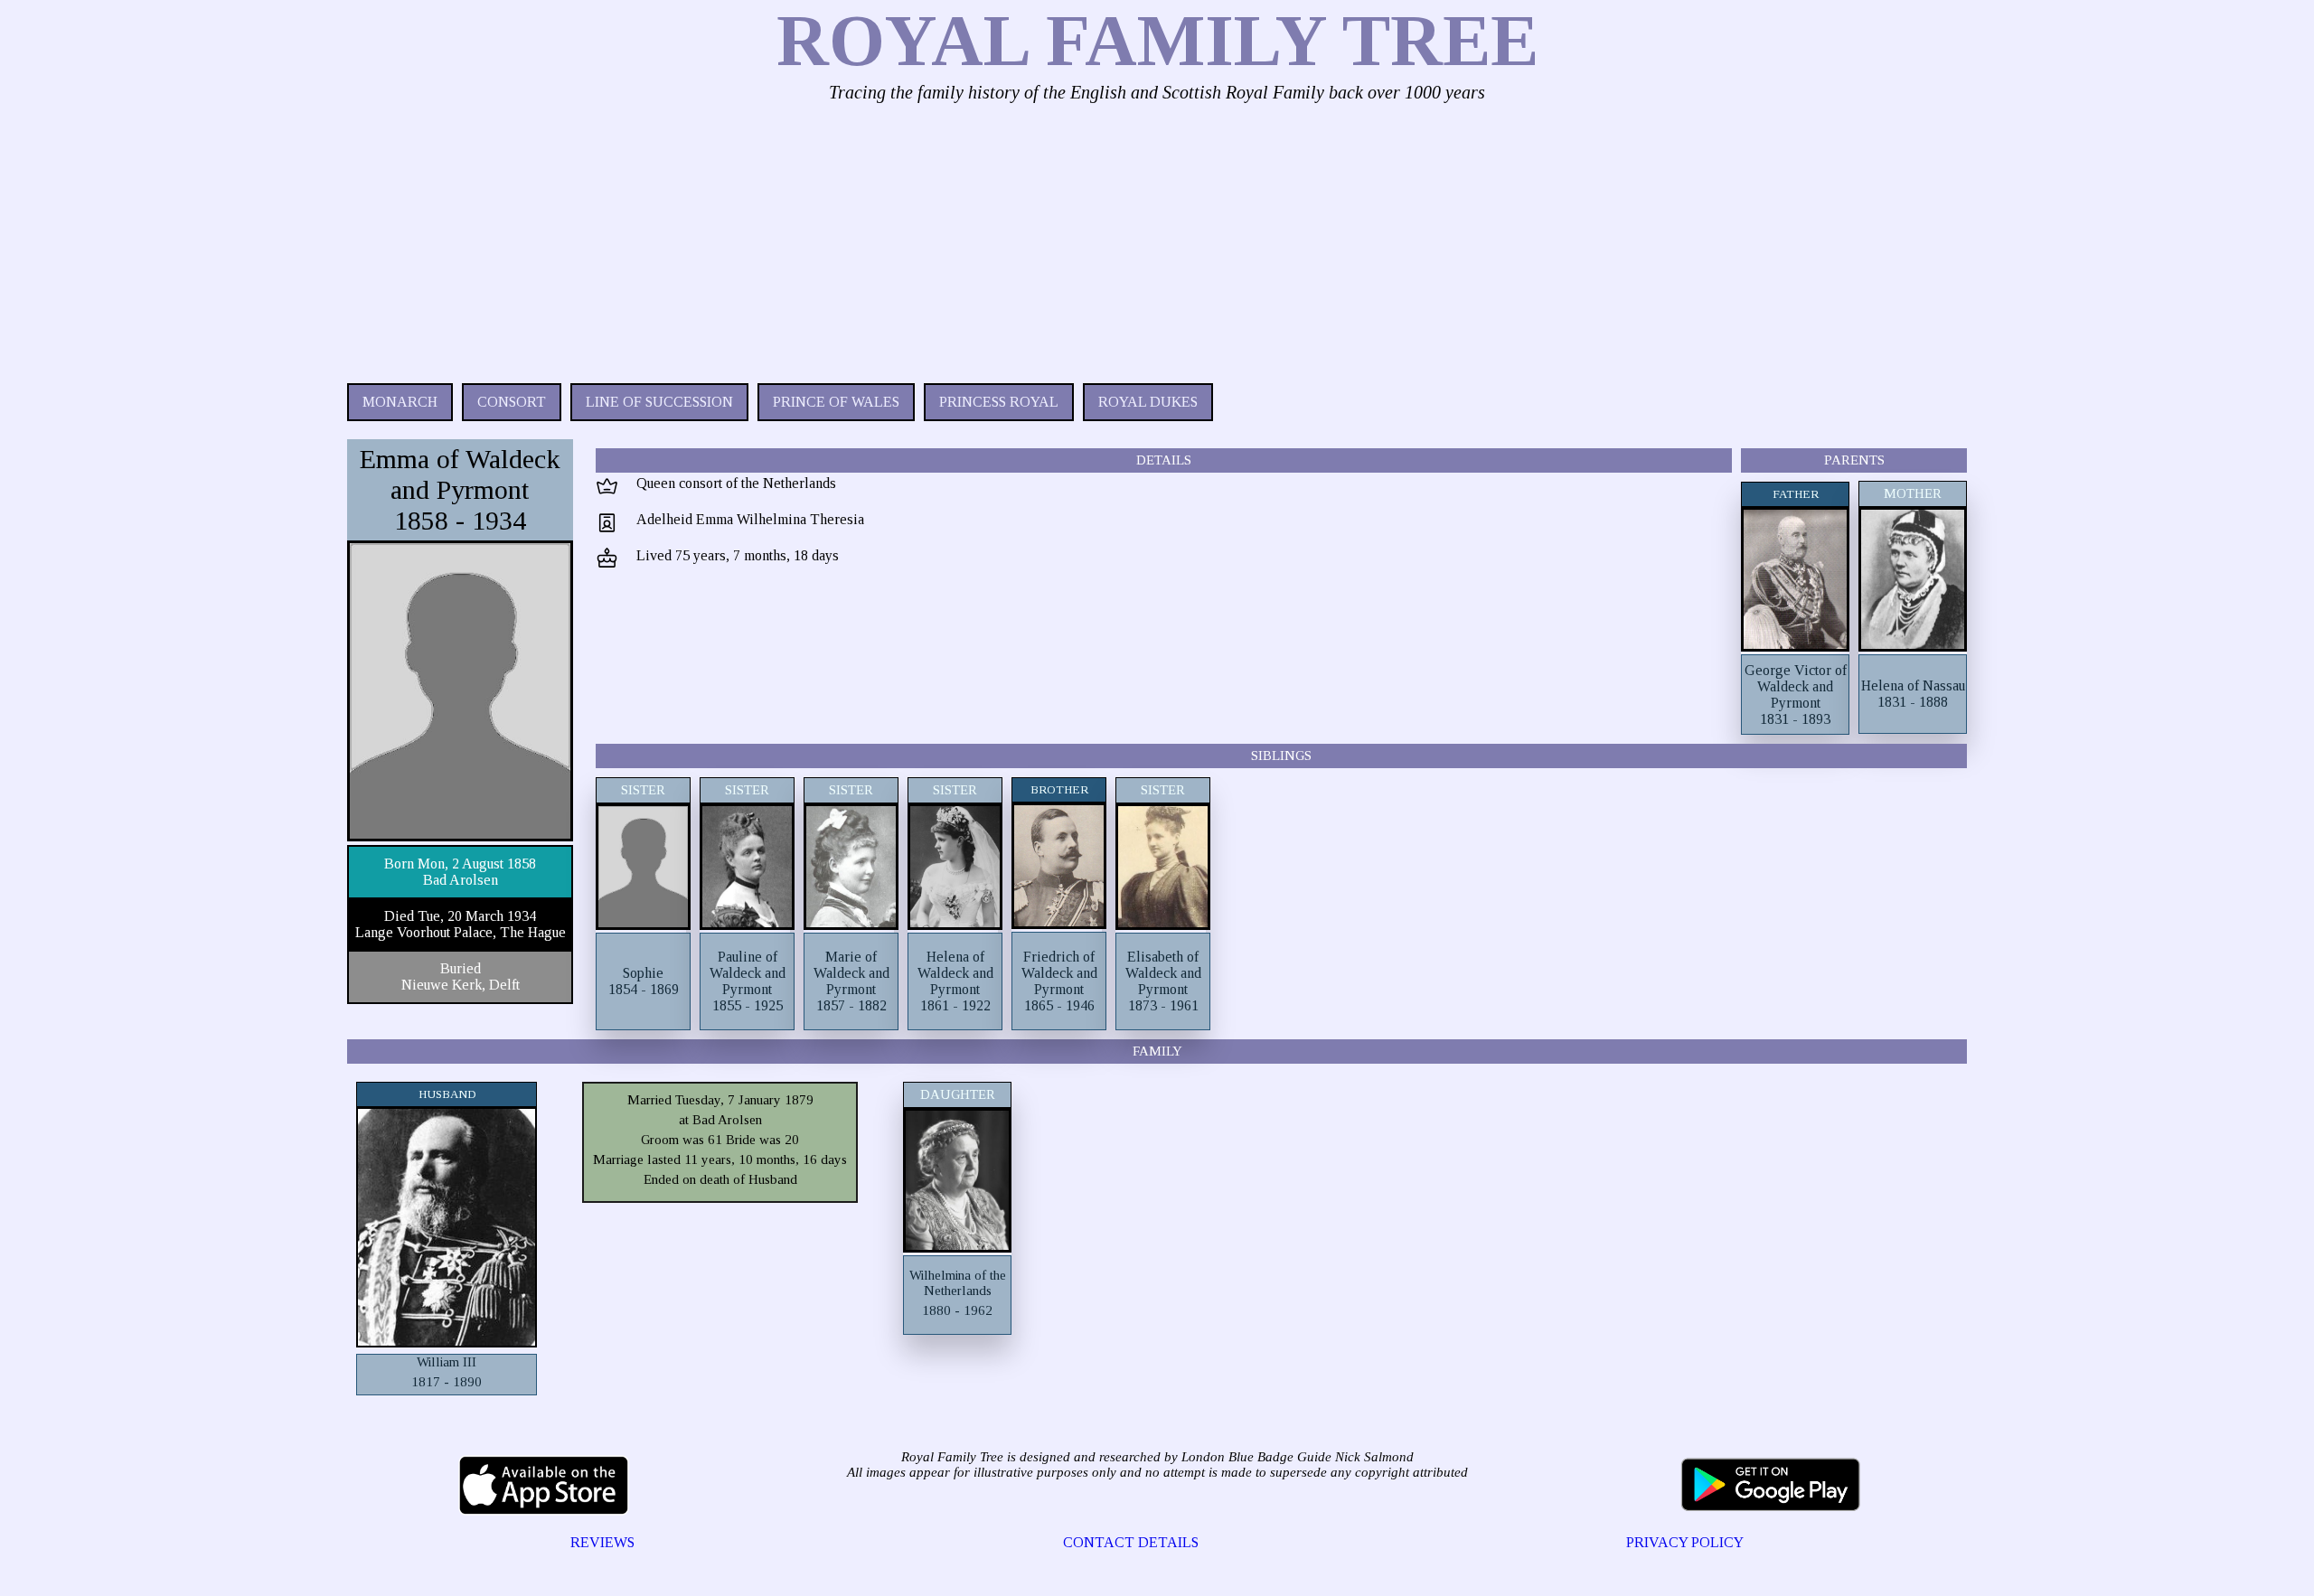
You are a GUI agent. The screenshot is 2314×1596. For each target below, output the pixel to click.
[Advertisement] (889, 239)
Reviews (602, 1542)
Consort (512, 402)
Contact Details (1131, 1542)
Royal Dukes (1148, 402)
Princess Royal (999, 402)
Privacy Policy (1685, 1542)
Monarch (400, 402)
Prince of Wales (836, 402)
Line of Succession (659, 402)
